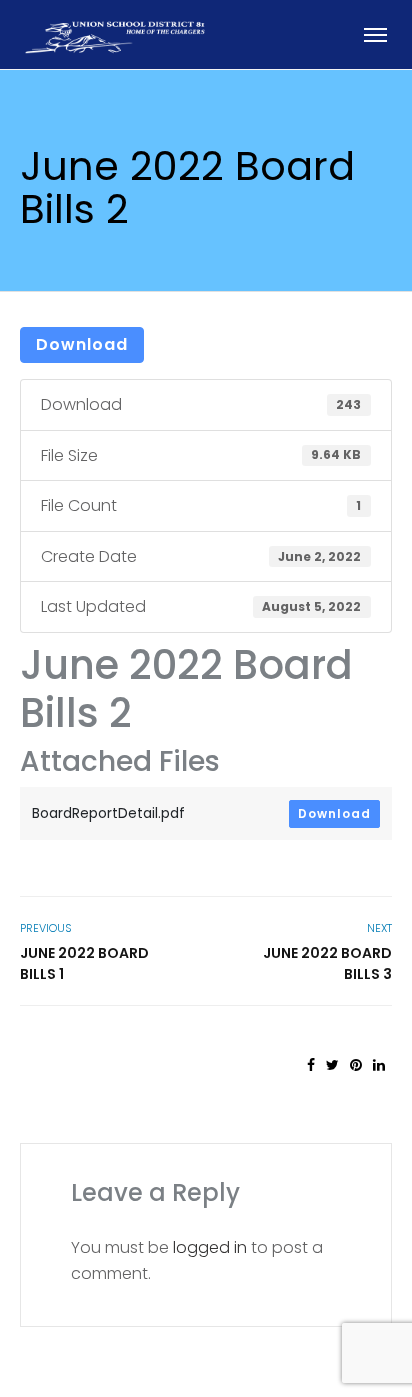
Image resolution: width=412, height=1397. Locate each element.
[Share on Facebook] (311, 1065)
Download (82, 344)
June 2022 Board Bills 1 (84, 963)
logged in (210, 1247)
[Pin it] (356, 1065)
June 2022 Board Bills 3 (327, 963)
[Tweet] (332, 1065)
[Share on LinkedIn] (379, 1065)
